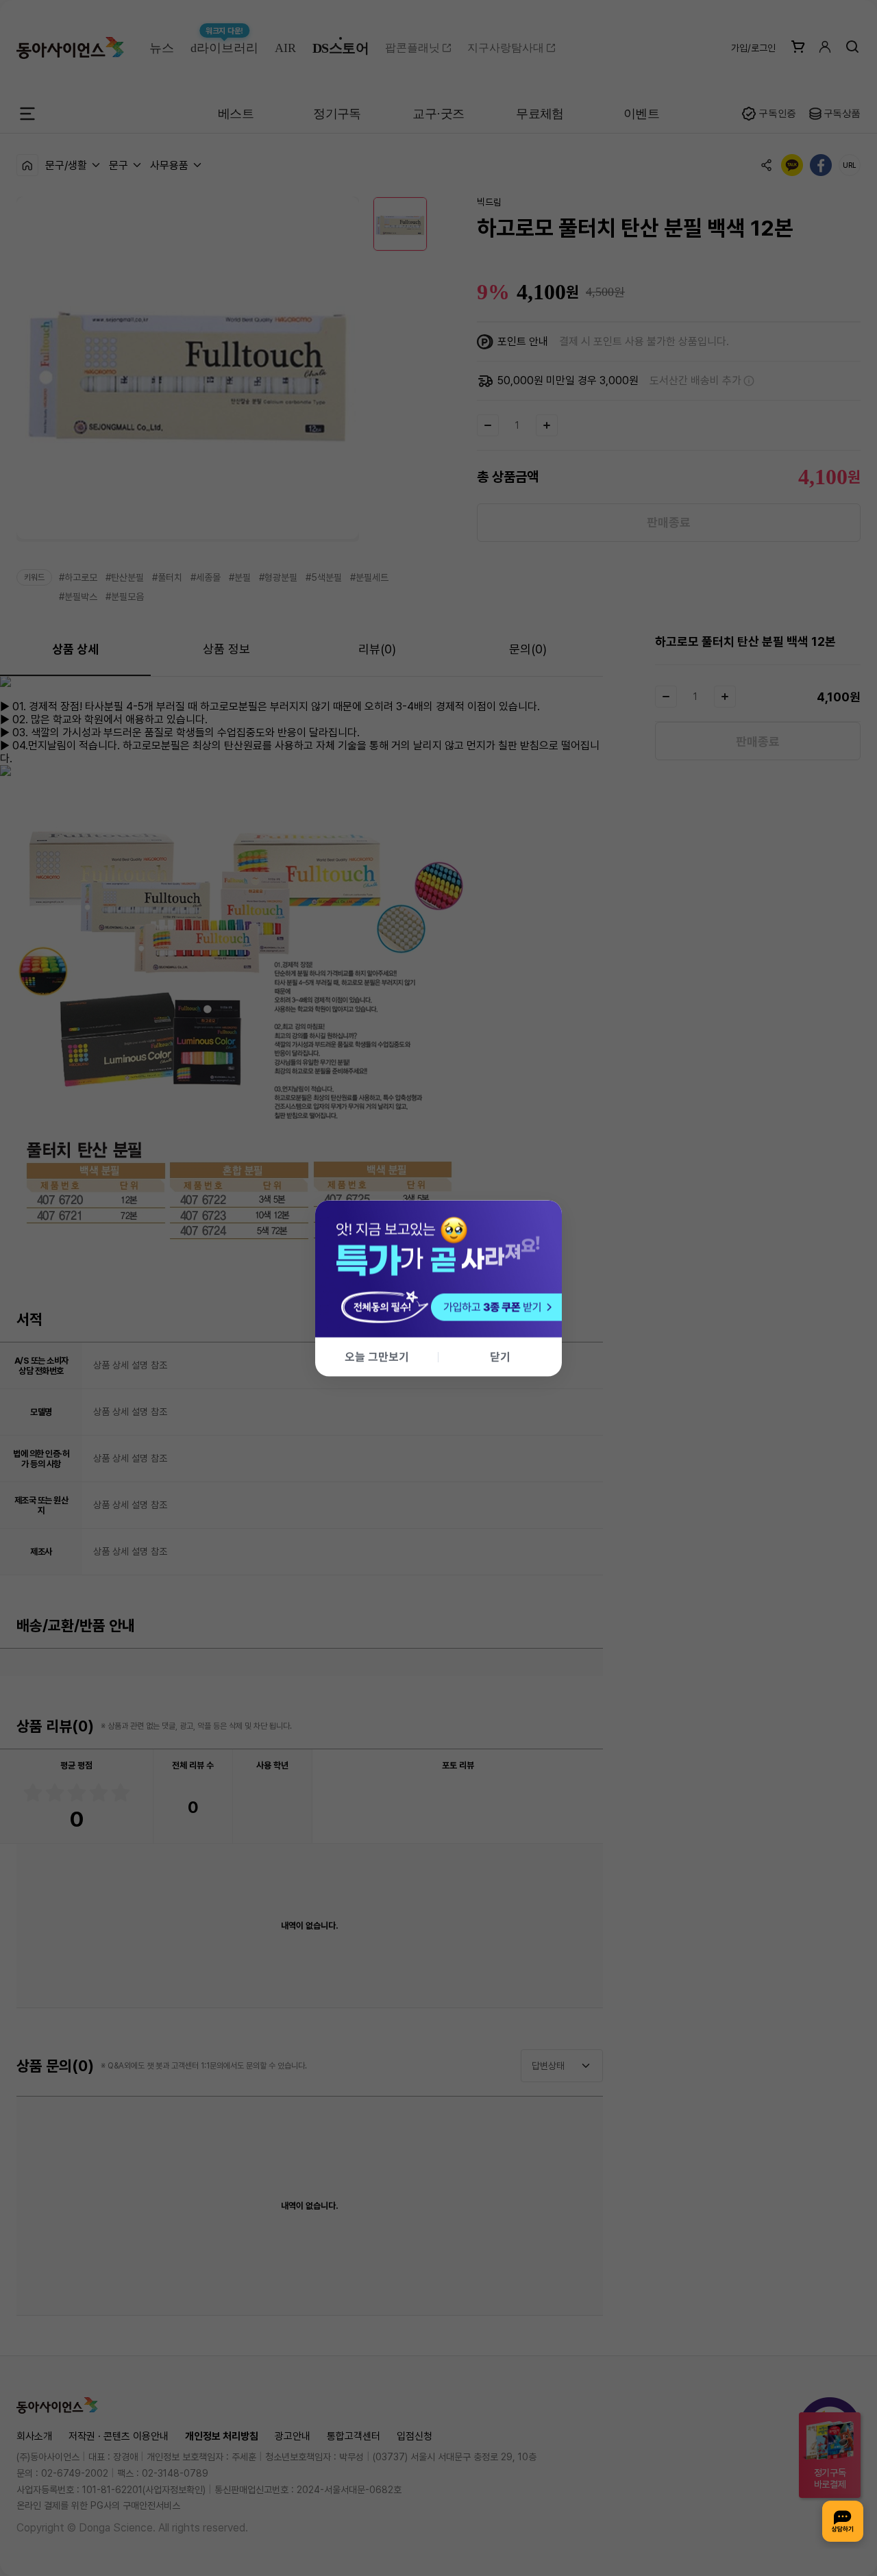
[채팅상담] (843, 2521)
